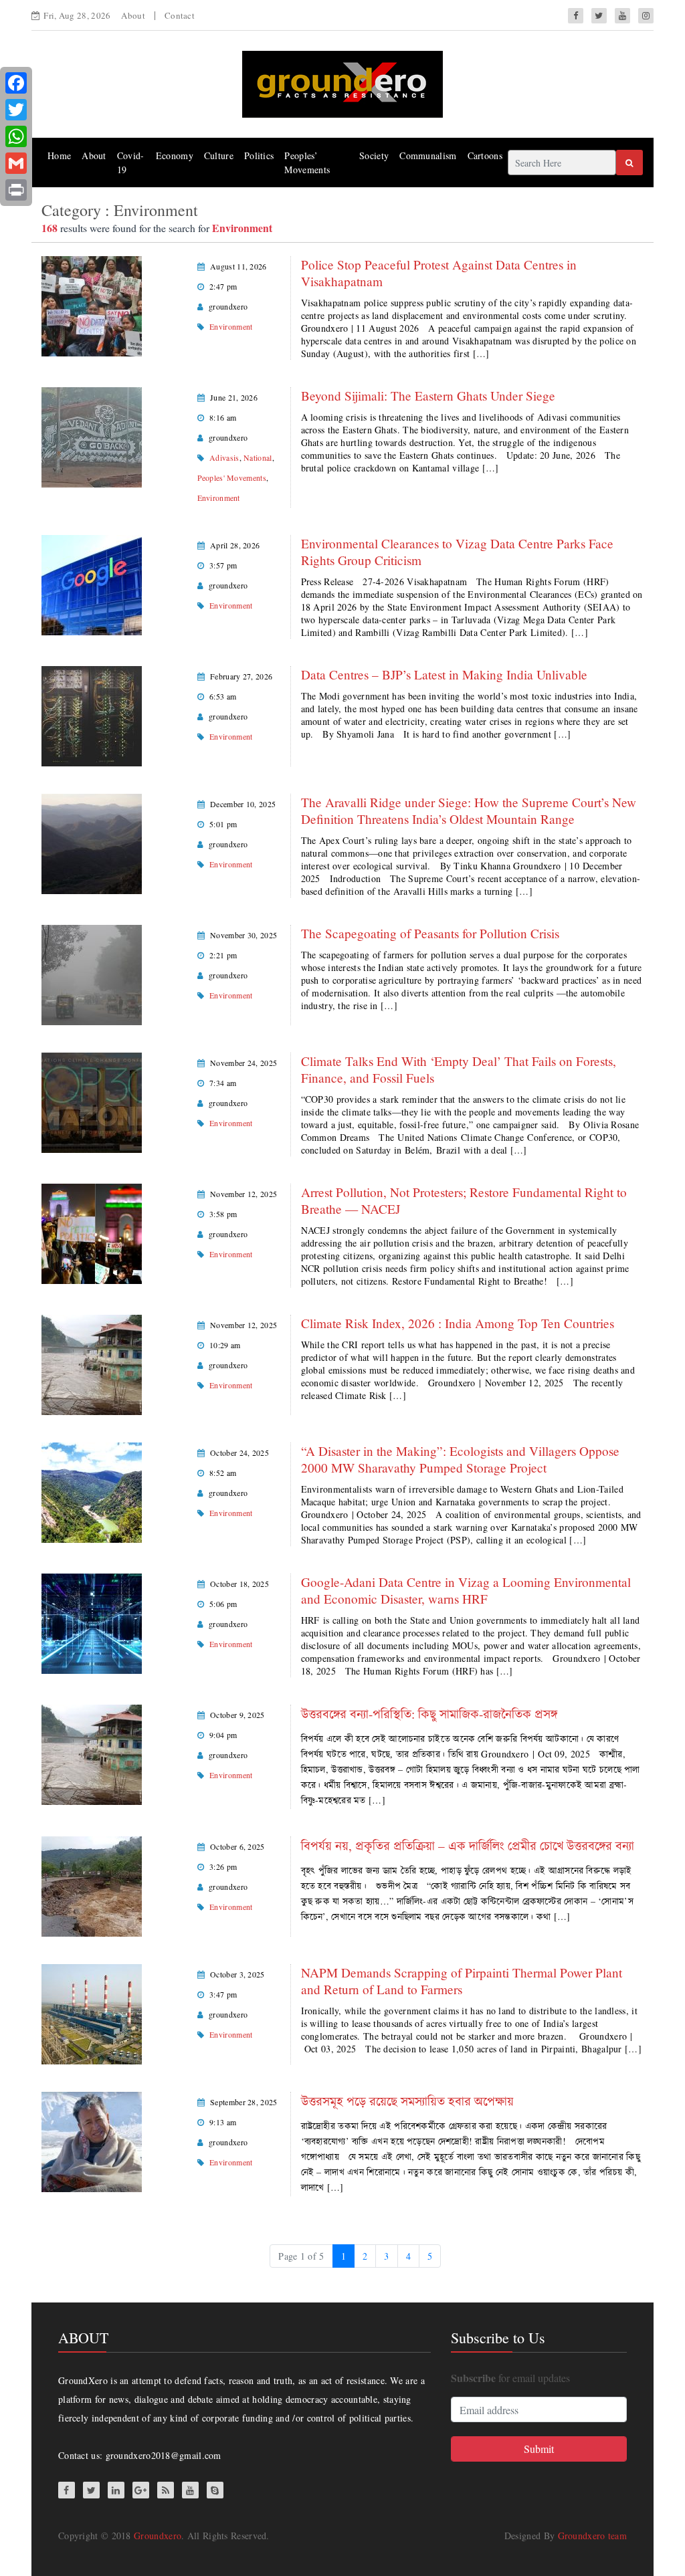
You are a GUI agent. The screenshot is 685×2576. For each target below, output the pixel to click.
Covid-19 (131, 163)
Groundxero (158, 2536)
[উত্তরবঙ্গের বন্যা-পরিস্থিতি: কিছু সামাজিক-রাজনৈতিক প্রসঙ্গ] (92, 1753)
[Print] (16, 190)
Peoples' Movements (232, 477)
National (258, 457)
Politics (259, 155)
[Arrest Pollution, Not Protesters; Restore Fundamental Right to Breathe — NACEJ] (92, 1232)
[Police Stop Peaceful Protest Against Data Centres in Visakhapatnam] (92, 305)
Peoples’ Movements (307, 163)
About (133, 15)
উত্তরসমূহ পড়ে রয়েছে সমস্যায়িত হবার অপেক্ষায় (407, 2101)
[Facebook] (16, 83)
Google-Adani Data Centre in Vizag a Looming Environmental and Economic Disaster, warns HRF (466, 1590)
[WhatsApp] (16, 136)
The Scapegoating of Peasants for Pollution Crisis (430, 933)
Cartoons (485, 155)
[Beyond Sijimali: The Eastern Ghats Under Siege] (92, 436)
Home (59, 155)
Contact (180, 15)
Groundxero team (593, 2536)
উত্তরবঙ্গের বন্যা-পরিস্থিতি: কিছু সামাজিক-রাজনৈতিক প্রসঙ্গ (429, 1714)
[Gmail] (16, 163)
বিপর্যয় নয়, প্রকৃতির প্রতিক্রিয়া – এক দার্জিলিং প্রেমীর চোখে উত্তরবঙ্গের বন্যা (468, 1845)
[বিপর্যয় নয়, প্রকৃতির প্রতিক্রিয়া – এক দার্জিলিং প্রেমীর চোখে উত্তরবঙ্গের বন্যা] (92, 1885)
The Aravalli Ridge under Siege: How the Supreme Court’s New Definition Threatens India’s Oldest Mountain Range (469, 811)
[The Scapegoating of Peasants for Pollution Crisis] (92, 973)
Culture (219, 155)
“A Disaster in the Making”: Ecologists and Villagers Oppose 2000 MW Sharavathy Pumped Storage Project (460, 1459)
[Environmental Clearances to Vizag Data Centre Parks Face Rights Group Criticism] (92, 583)
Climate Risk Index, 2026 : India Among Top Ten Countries (458, 1323)
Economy (175, 155)
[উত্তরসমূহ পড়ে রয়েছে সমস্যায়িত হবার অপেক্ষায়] (92, 2140)
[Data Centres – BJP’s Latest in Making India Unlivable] (92, 715)
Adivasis (224, 457)
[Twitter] (16, 110)
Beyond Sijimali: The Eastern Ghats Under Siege (428, 396)
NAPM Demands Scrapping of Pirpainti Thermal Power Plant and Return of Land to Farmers (462, 1981)
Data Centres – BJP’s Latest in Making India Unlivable (444, 674)
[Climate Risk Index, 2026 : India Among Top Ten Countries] (92, 1363)
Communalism (428, 155)
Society (374, 155)
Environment (231, 326)
